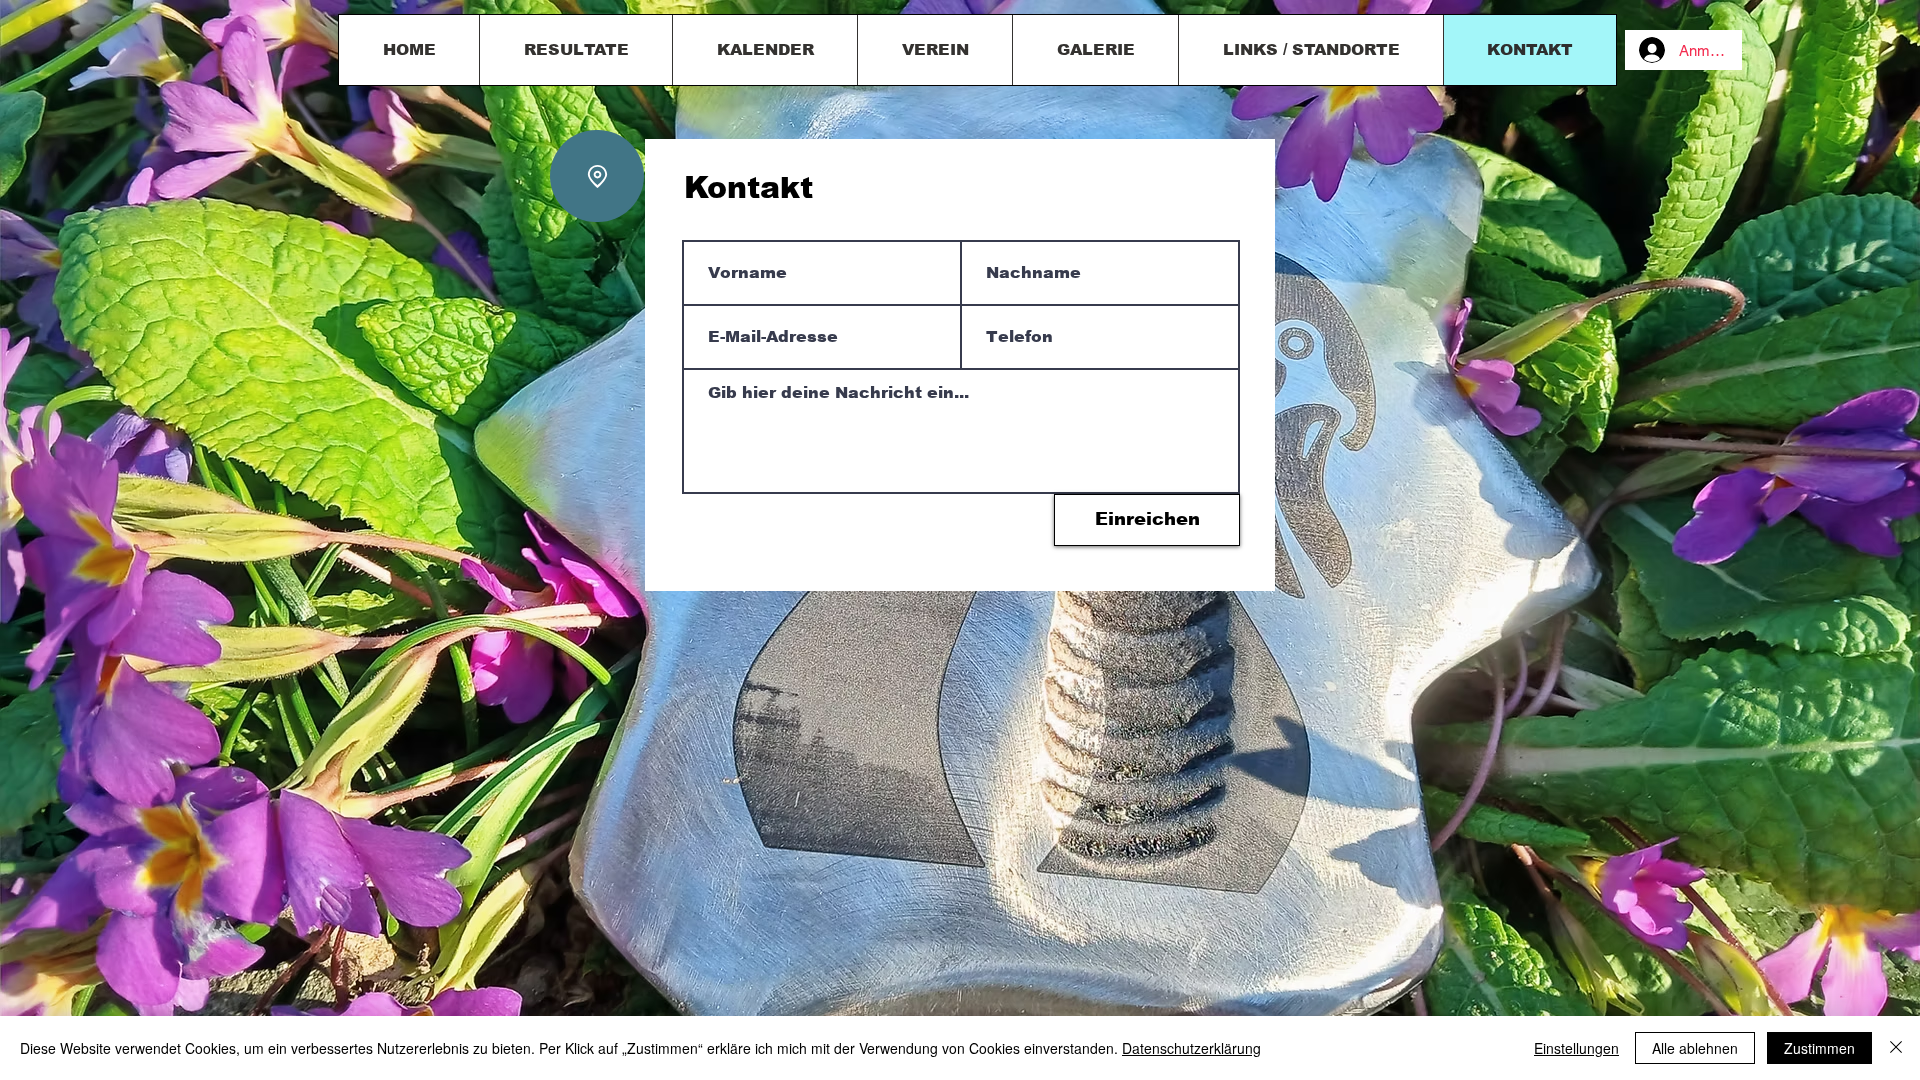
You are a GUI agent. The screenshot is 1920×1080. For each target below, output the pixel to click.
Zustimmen (1819, 1048)
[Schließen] (1896, 1048)
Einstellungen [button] (1576, 1048)
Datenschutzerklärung (1191, 1048)
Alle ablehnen (1695, 1048)
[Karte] (597, 176)
